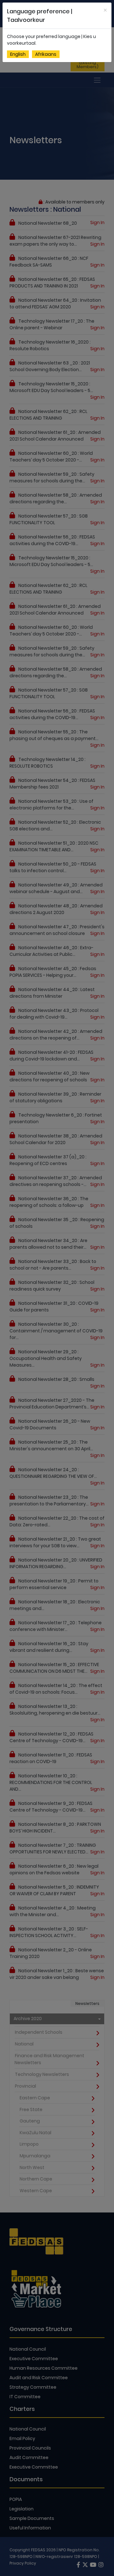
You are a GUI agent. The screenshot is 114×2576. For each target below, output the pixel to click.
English (18, 54)
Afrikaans (46, 54)
